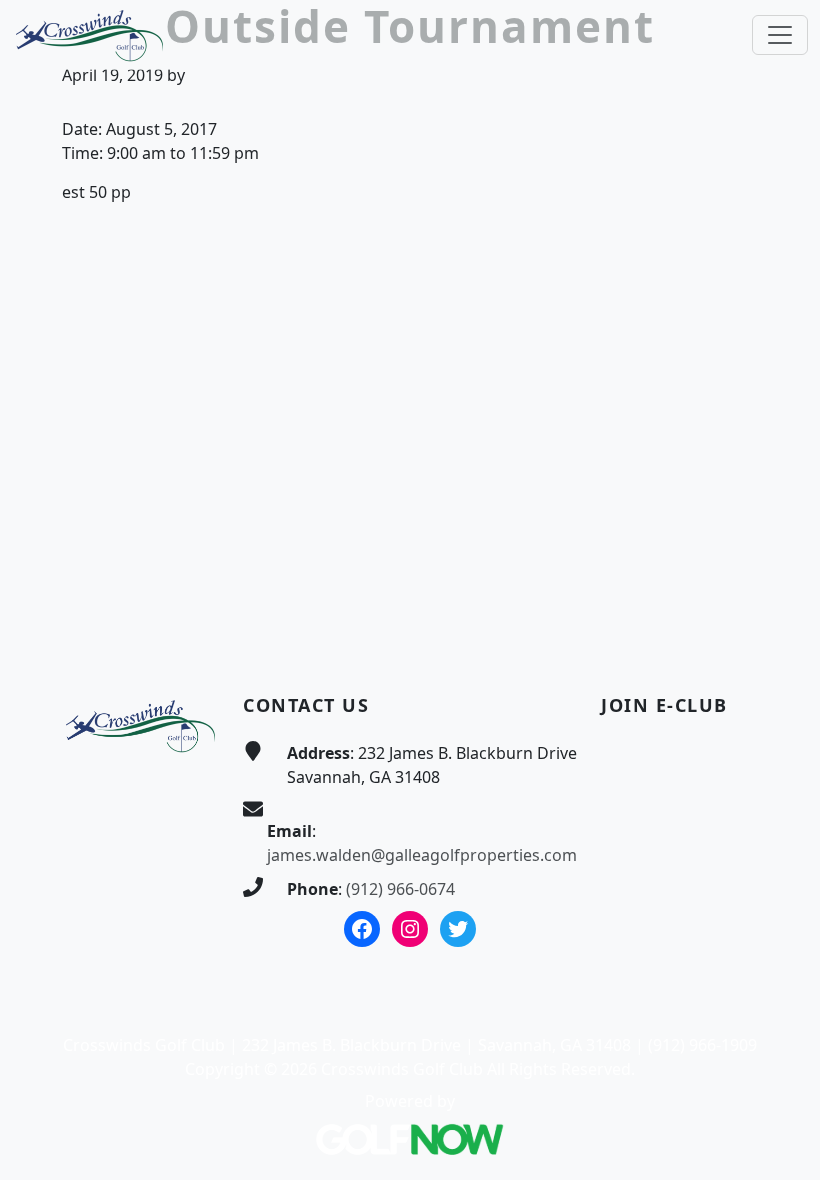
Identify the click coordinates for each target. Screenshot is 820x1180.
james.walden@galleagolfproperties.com (422, 855)
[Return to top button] (781, 612)
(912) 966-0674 (400, 889)
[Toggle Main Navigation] (780, 35)
